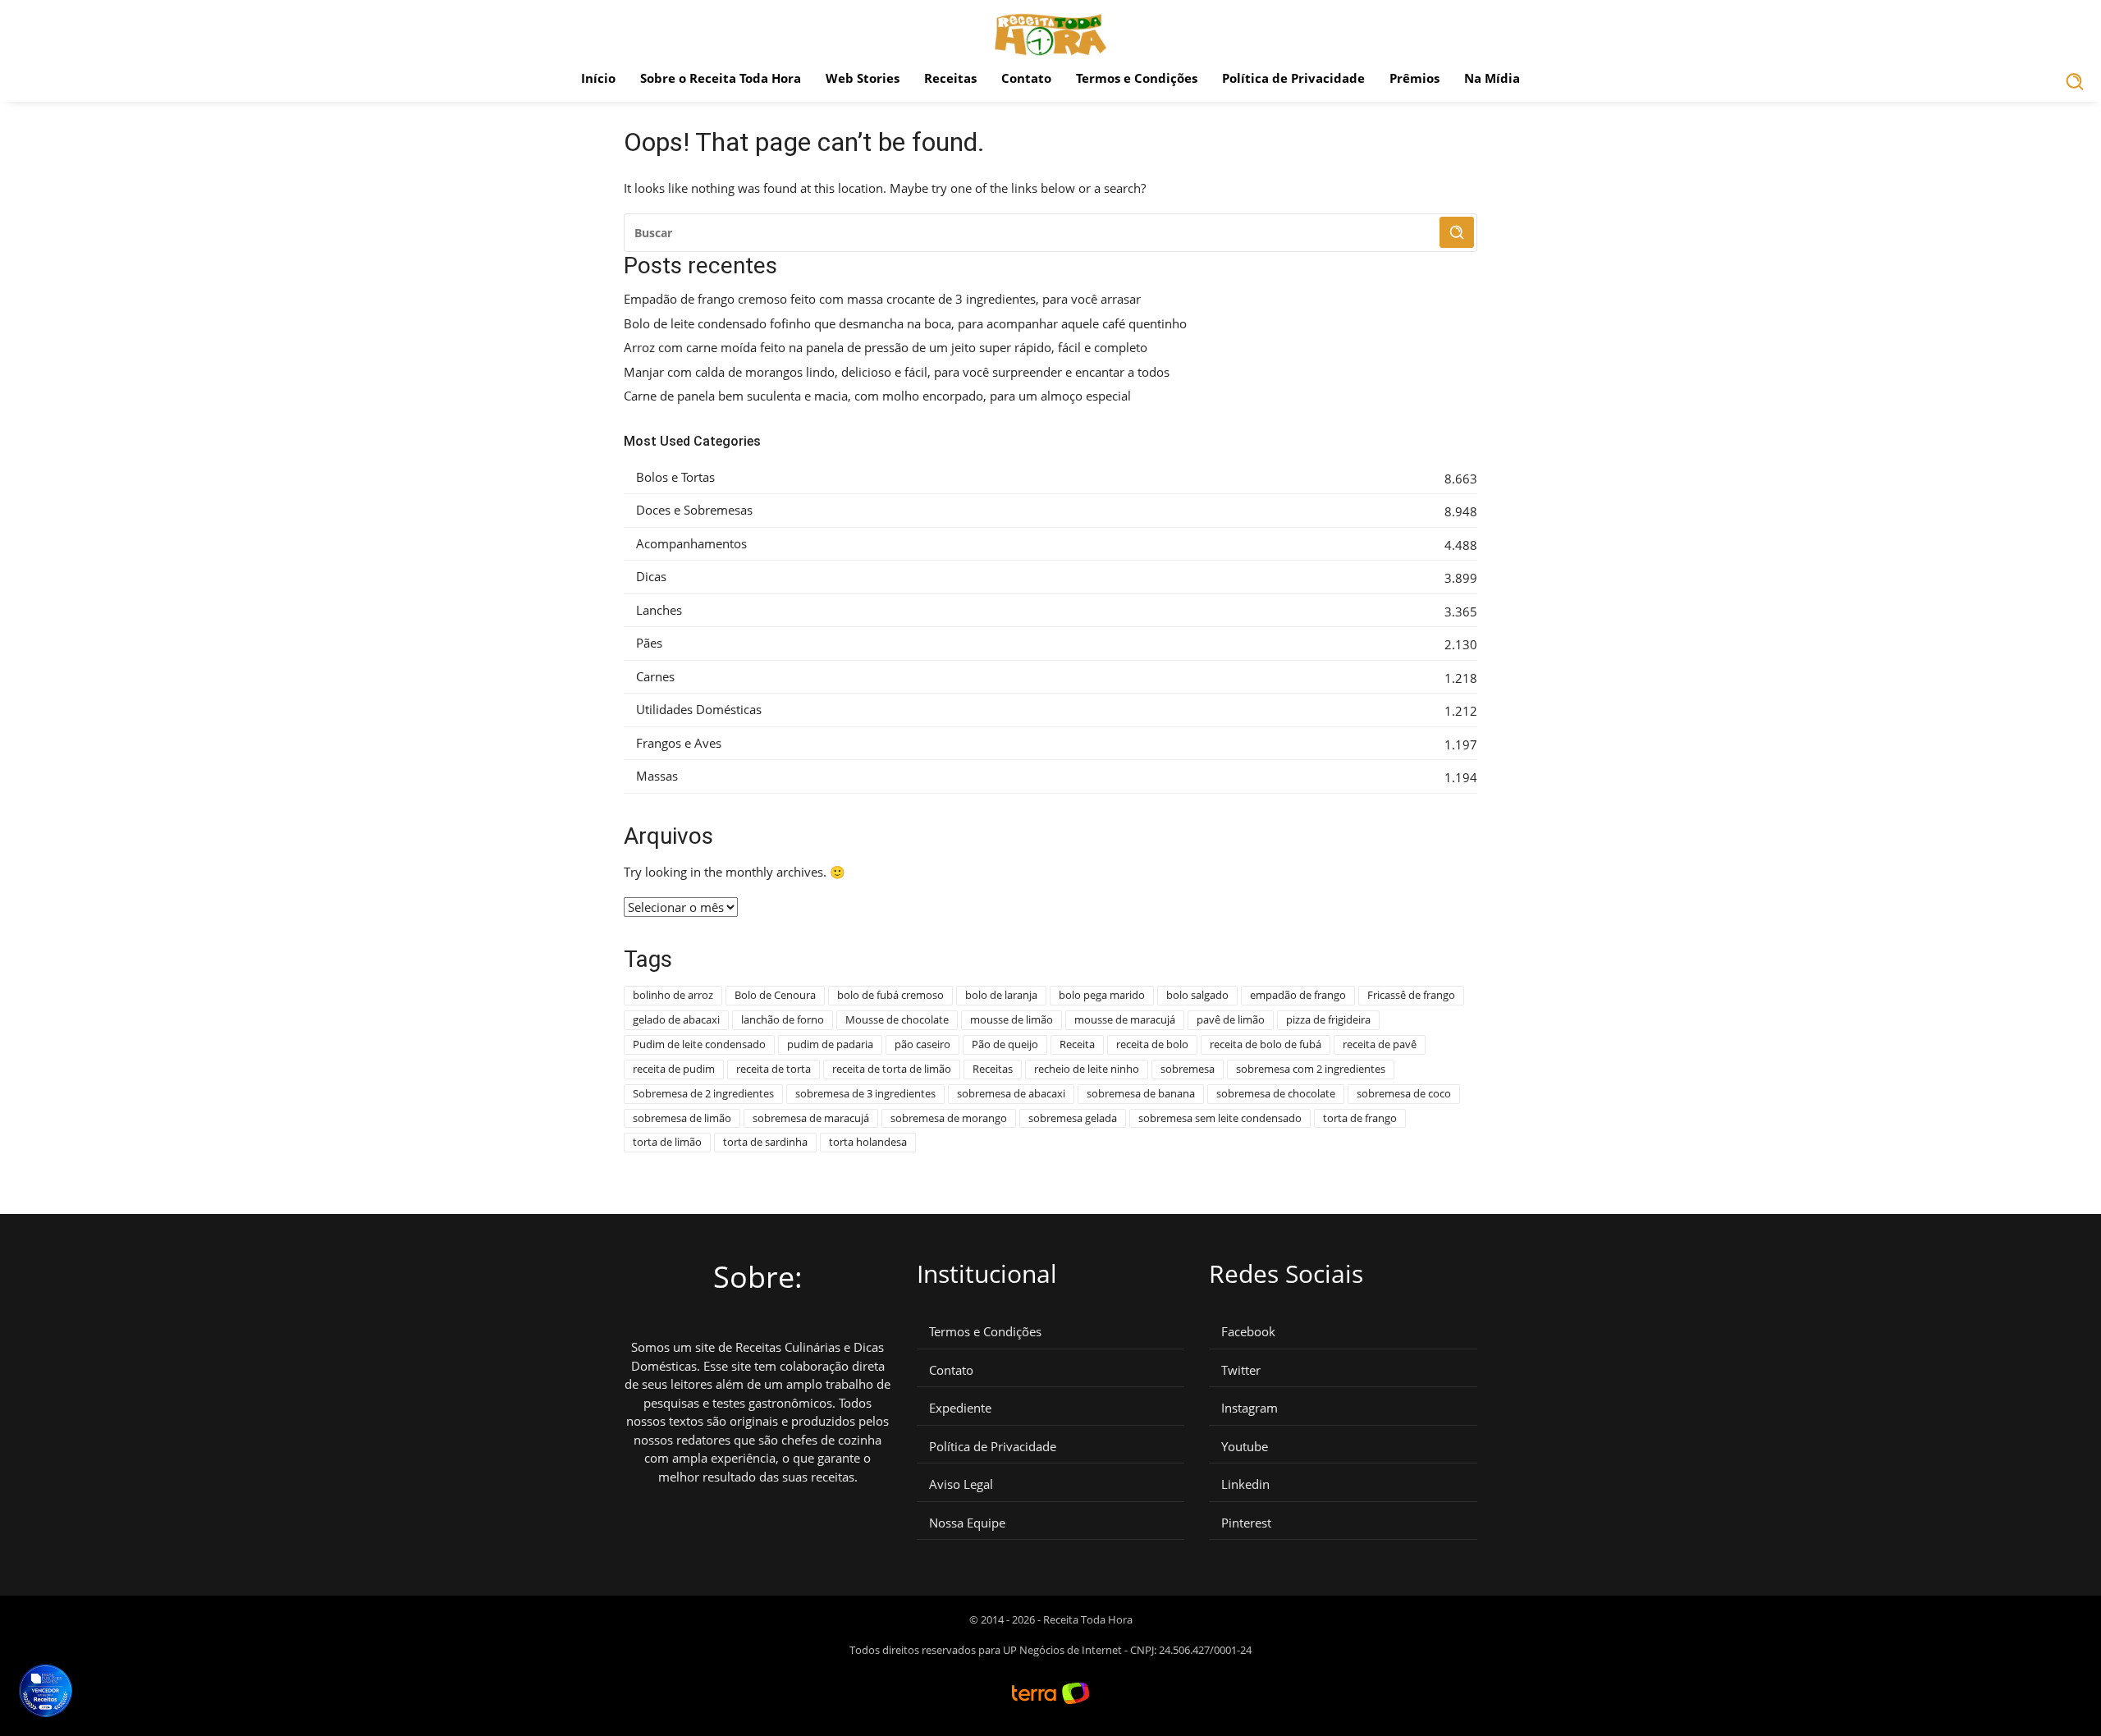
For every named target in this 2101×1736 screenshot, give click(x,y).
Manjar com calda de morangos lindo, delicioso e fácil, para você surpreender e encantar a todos (897, 372)
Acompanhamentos (691, 544)
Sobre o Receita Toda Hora (721, 78)
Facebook (1248, 1332)
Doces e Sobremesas (694, 510)
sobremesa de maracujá (811, 1118)
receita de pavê (1380, 1044)
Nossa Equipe (967, 1523)
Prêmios (1414, 78)
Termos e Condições (1137, 78)
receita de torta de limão (892, 1069)
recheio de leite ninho (1087, 1069)
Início (598, 78)
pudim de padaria (830, 1044)
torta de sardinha (765, 1142)
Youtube (1245, 1447)
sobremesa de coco (1404, 1093)
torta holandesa (868, 1142)
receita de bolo (1152, 1044)
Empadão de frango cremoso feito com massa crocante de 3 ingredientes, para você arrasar (882, 299)
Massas (657, 776)
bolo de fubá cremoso (890, 995)
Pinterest (1246, 1523)
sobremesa (1188, 1069)
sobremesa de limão (682, 1118)
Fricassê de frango (1411, 995)
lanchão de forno (783, 1019)
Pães (649, 643)
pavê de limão (1231, 1019)
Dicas (651, 577)
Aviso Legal (961, 1484)
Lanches (659, 610)
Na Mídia (1492, 78)
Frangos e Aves (679, 743)
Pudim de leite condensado (699, 1044)
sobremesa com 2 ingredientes (1311, 1069)
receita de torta (774, 1069)
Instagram (1250, 1408)
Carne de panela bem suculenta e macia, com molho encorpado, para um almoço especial (877, 396)
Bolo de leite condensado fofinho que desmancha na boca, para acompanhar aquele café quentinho (905, 324)
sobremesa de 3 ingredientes (865, 1093)
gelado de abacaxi (676, 1019)
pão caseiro (922, 1044)
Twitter (1241, 1370)
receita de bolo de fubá (1266, 1044)
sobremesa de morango (949, 1118)
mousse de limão (1012, 1019)
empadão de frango (1298, 995)
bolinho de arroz (673, 995)
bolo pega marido (1102, 995)
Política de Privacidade (1293, 78)
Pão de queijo (1005, 1044)
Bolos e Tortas (675, 477)
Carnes (655, 677)
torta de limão (667, 1142)
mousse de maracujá (1125, 1019)
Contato (1026, 78)
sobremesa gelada (1073, 1118)
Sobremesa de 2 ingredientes (703, 1093)
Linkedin (1245, 1484)
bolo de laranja (1001, 995)
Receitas (950, 78)
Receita (1077, 1044)
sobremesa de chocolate (1276, 1093)
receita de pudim (674, 1069)
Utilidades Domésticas (699, 710)
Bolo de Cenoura (775, 995)
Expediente (960, 1408)
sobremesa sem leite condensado (1220, 1118)
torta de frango (1360, 1118)
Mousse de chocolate (897, 1019)
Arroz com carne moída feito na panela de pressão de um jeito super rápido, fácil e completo (886, 348)
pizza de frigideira (1328, 1019)
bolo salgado (1197, 995)
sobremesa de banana (1141, 1093)
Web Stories (863, 78)
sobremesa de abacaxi (1011, 1093)
